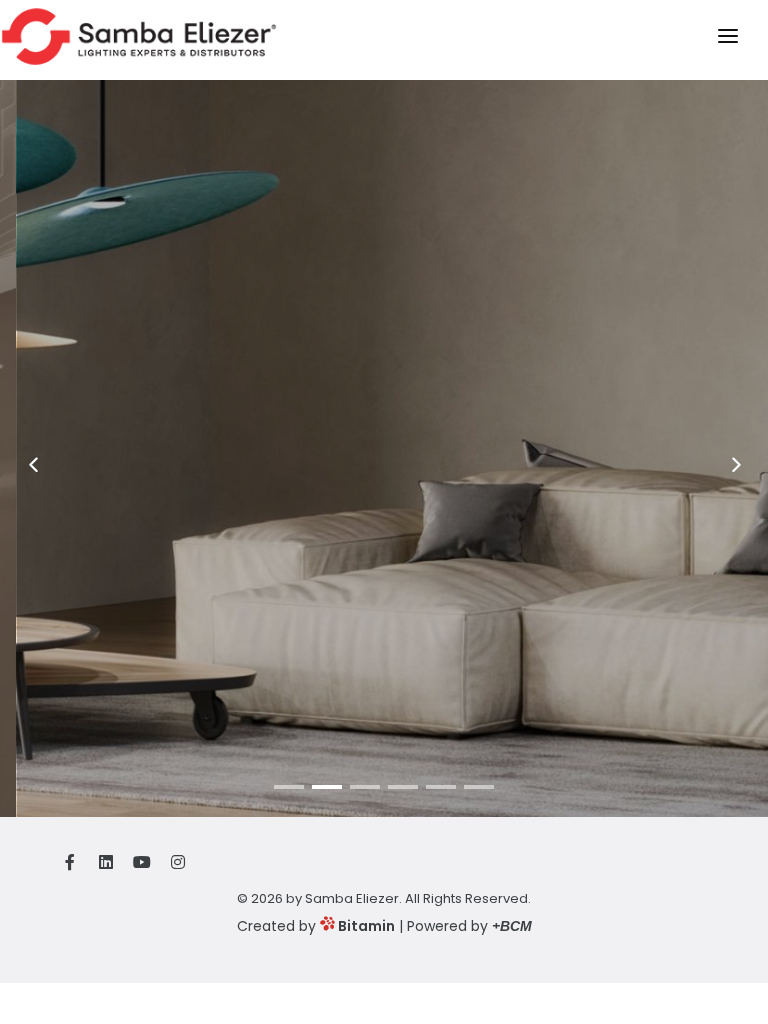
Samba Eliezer (352, 898)
